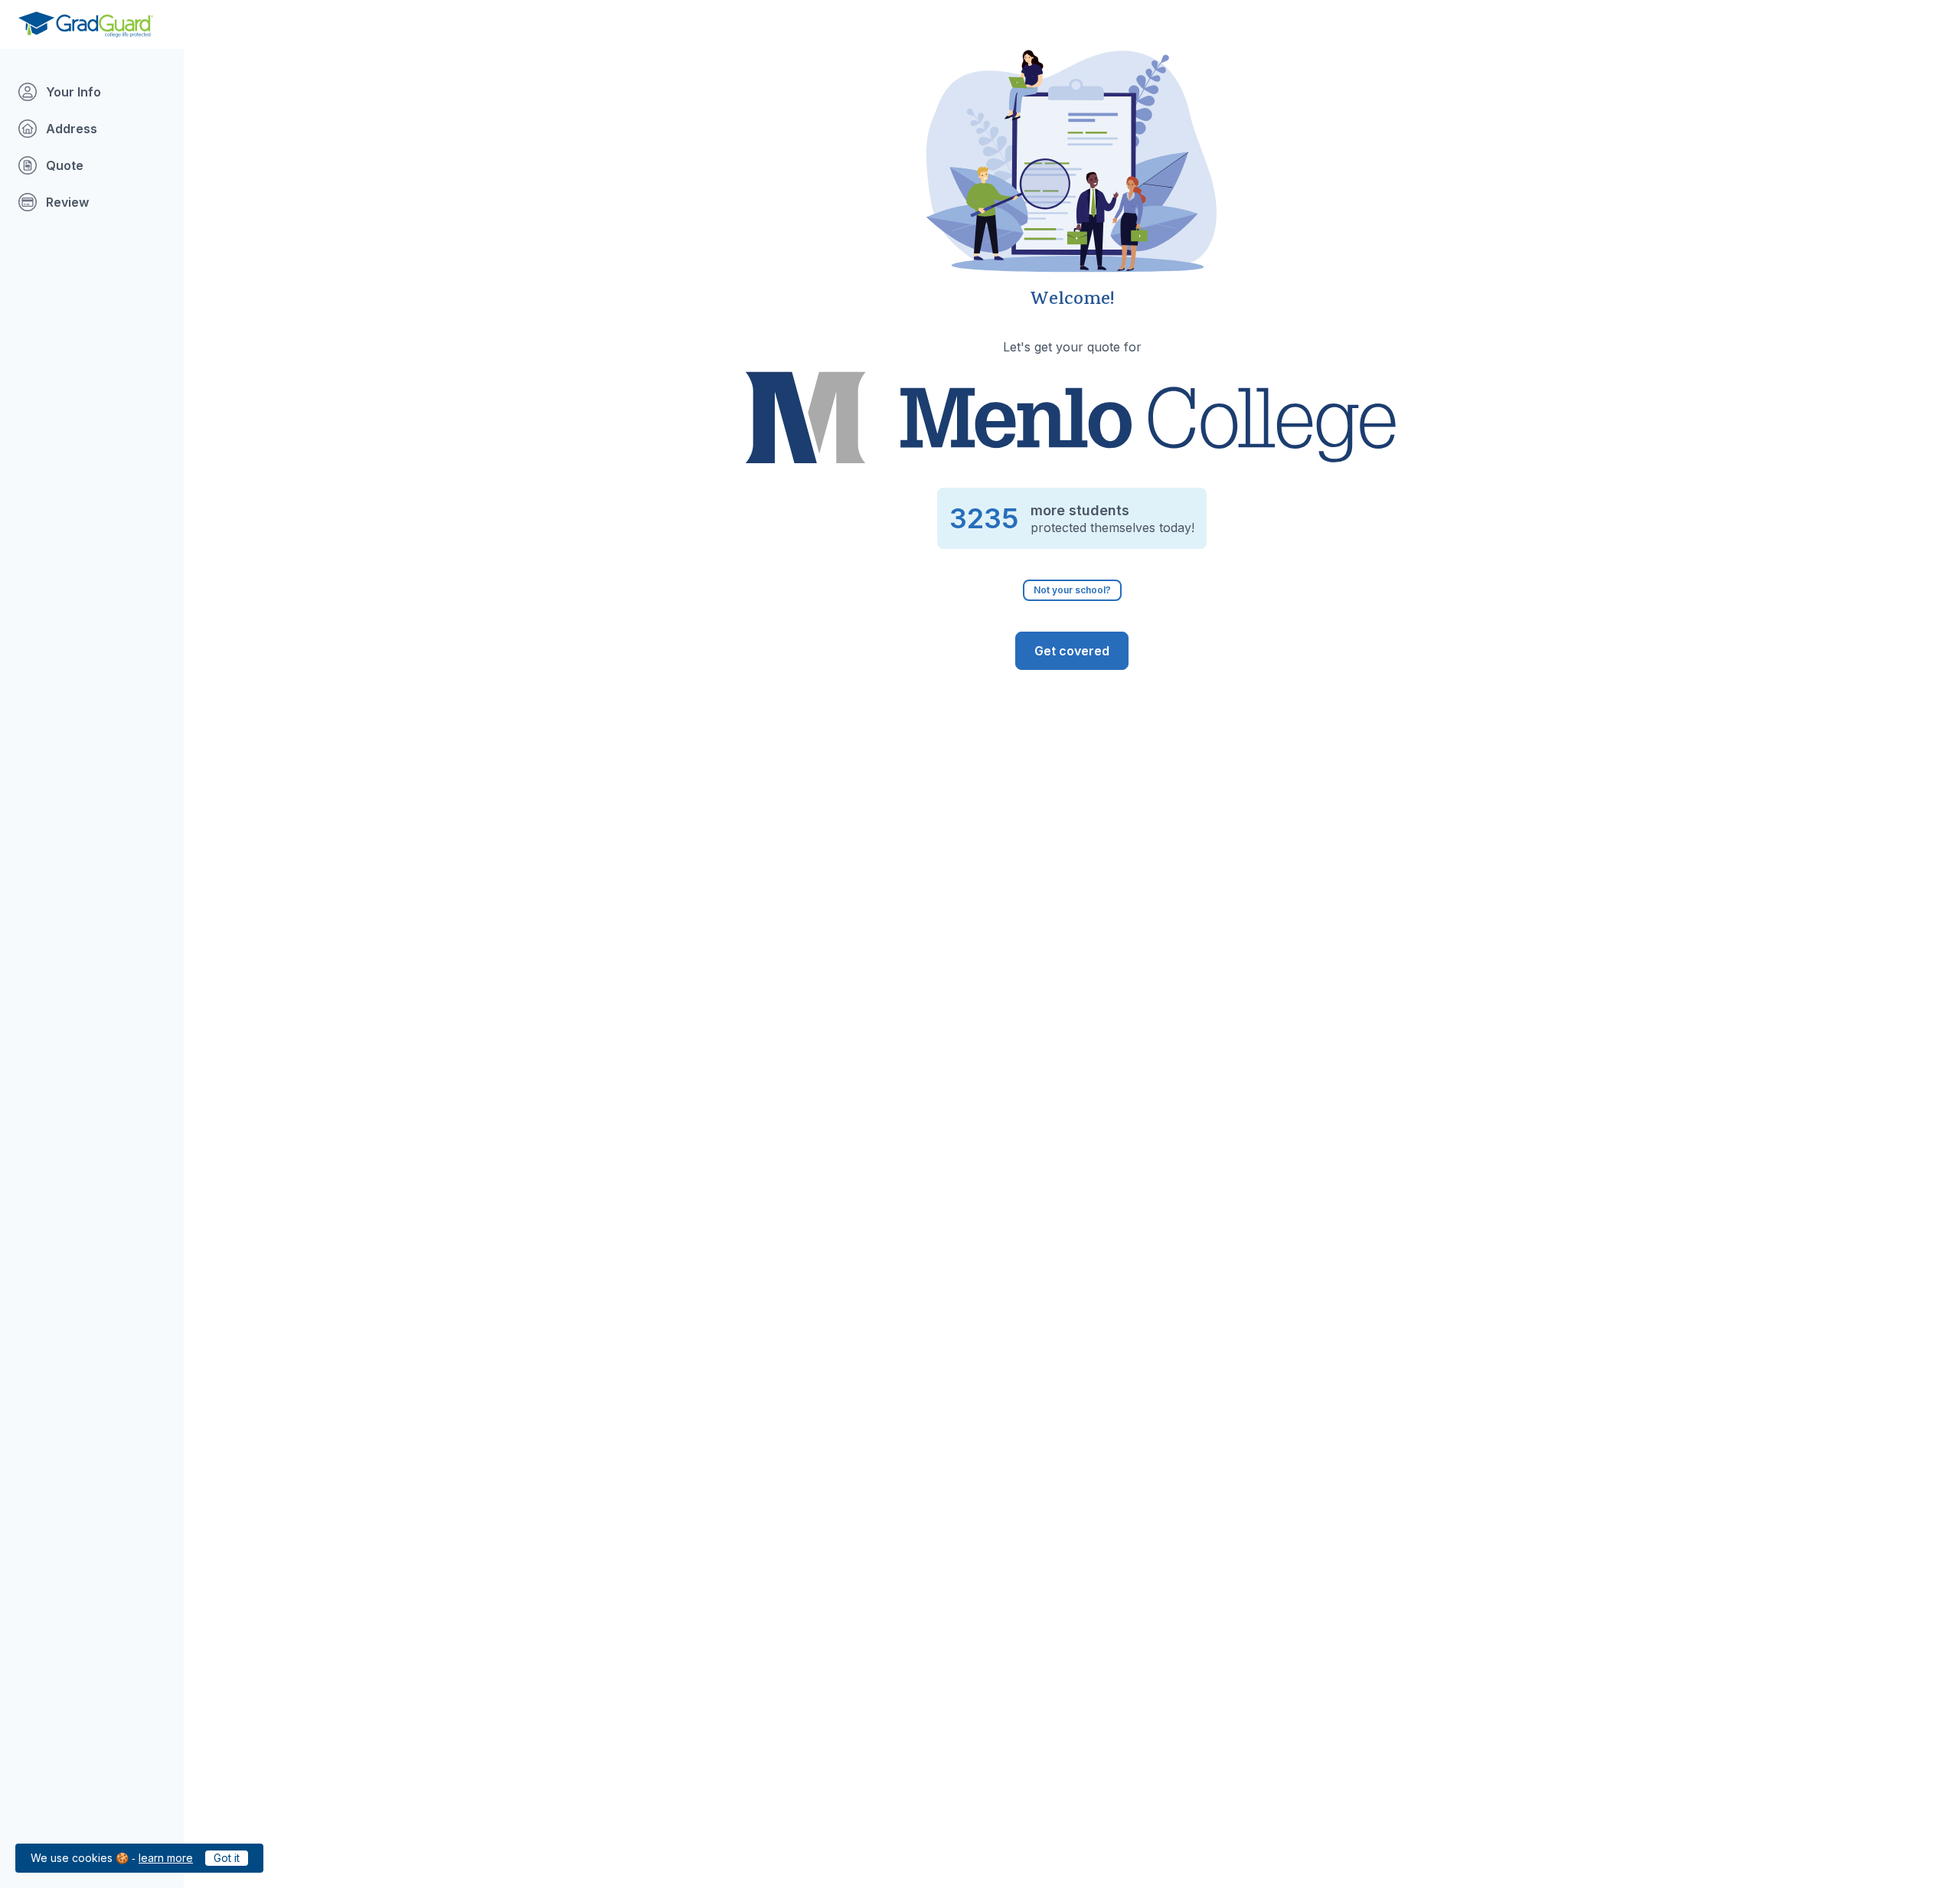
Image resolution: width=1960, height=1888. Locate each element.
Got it (227, 1858)
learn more (166, 1858)
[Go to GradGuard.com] (86, 24)
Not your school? (1072, 590)
